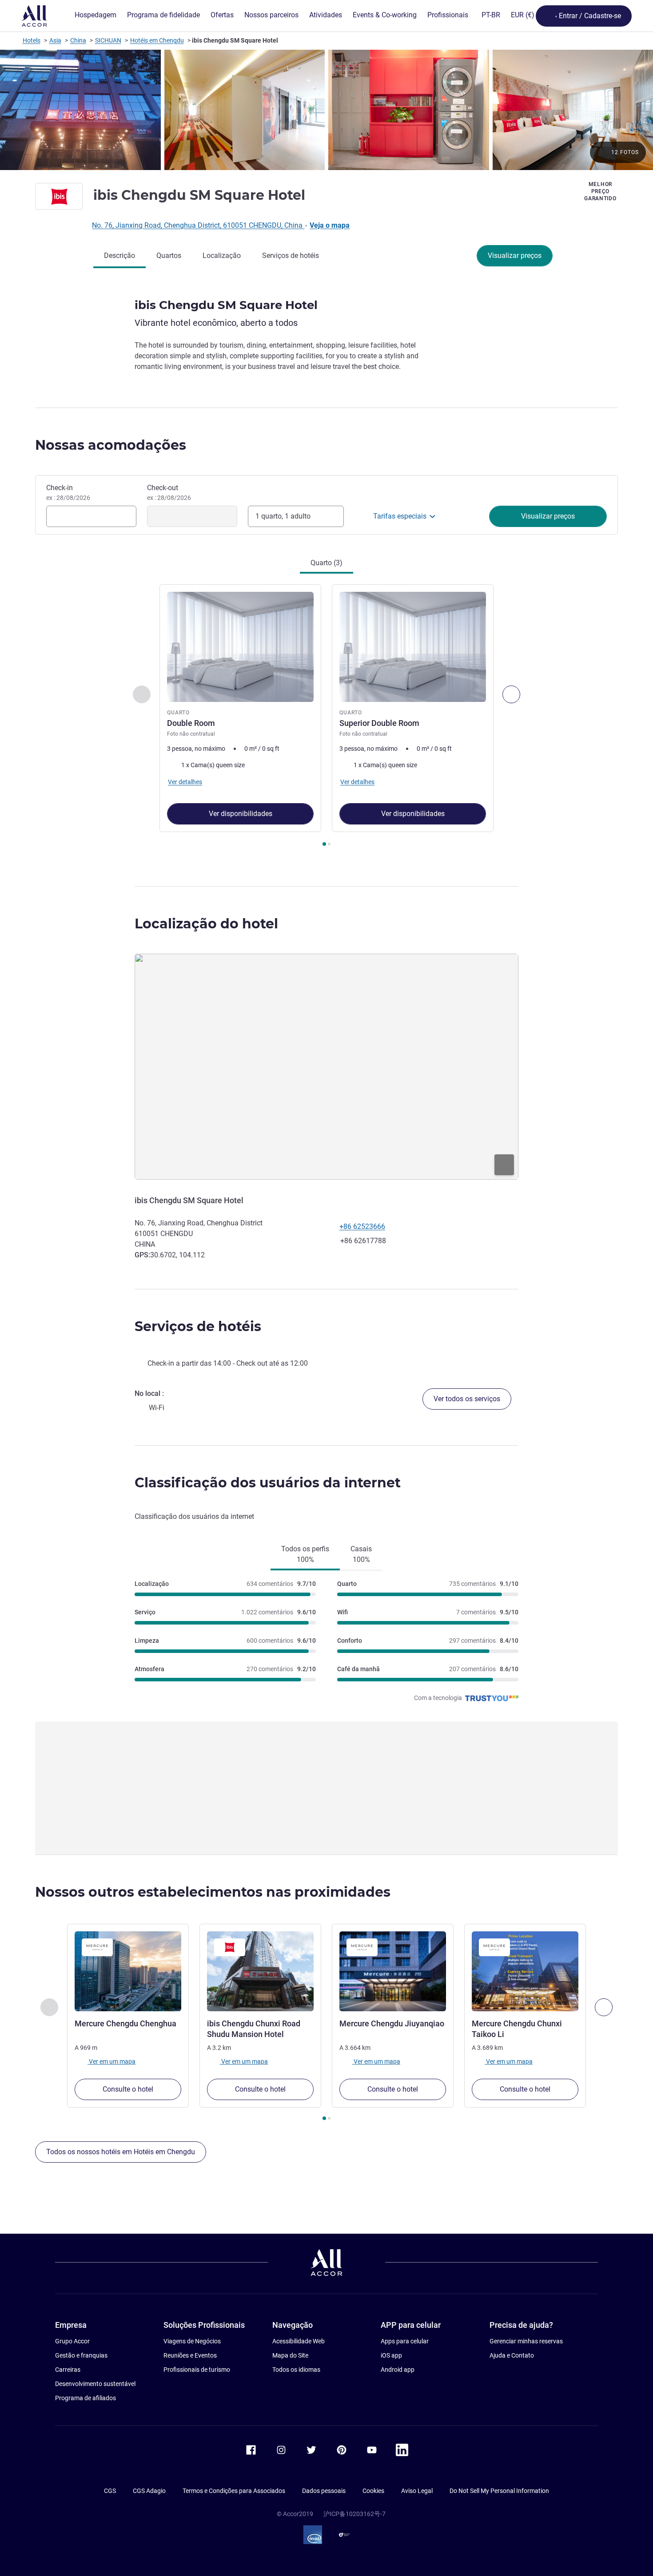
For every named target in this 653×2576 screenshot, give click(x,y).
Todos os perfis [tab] (305, 1554)
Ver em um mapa (111, 2061)
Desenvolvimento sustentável (95, 2384)
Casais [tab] (361, 1554)
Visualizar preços (515, 256)
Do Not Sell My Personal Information (499, 2491)
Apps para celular (405, 2341)
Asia (55, 40)
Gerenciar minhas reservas (526, 2341)
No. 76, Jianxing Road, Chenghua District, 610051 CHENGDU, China (198, 225)
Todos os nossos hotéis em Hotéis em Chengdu (121, 2152)
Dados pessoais (324, 2491)
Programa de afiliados (86, 2398)
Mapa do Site (290, 2355)
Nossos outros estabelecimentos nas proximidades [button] (213, 1892)
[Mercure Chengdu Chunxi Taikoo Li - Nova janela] (525, 1971)
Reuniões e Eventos (190, 2355)
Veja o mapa (330, 225)
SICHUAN (108, 40)
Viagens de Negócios (192, 2341)
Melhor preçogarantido (600, 191)
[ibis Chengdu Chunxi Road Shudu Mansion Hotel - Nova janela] (260, 1971)
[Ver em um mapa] (326, 1066)
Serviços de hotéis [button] (198, 1326)
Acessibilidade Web (299, 2341)
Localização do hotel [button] (206, 924)
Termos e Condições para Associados (234, 2491)
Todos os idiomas (296, 2370)
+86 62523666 (362, 1227)
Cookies (373, 2491)
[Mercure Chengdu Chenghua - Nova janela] (128, 1971)
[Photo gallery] (326, 110)
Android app (398, 2370)
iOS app (391, 2355)
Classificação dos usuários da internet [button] (268, 1483)
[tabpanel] (326, 716)
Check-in (68, 492)
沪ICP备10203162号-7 (354, 2514)
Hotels (32, 40)
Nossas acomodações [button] (111, 445)
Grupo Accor (72, 2341)
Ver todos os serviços (467, 1399)
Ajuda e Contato (512, 2355)
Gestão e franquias (81, 2355)
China (78, 40)
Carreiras (68, 2370)
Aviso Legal (417, 2491)
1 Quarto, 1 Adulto (283, 516)
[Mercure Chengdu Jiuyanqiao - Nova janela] (393, 1971)
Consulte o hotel (128, 2089)
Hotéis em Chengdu (157, 40)
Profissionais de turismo (197, 2370)
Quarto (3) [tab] (326, 563)
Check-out (169, 492)
